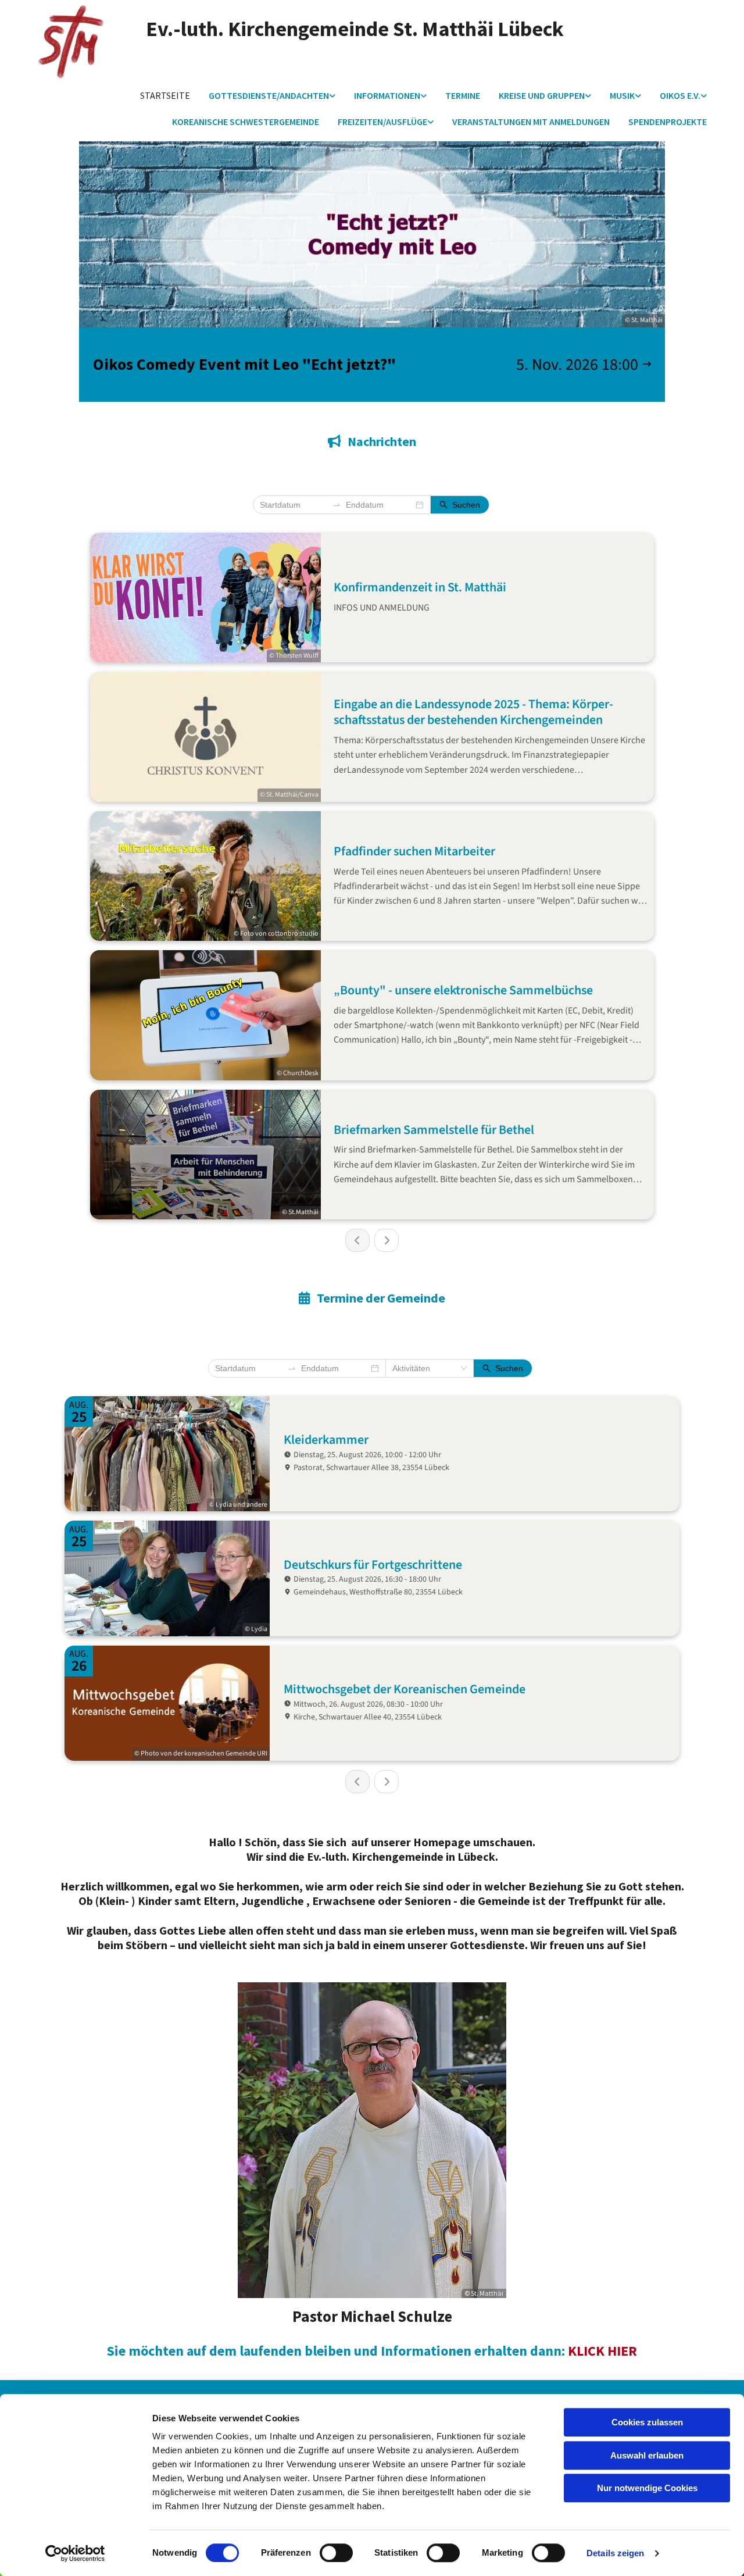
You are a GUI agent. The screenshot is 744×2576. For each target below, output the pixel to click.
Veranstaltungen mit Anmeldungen (531, 122)
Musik (622, 95)
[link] (272, 96)
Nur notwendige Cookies (647, 2488)
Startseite (165, 95)
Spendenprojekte (668, 122)
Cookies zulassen (647, 2422)
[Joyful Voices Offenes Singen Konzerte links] (638, 96)
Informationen (387, 95)
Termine (463, 95)
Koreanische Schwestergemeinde (246, 122)
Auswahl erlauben (647, 2455)
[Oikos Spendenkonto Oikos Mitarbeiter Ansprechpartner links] (704, 96)
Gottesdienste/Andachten (269, 95)
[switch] (336, 2553)
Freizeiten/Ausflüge (382, 122)
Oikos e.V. (680, 95)
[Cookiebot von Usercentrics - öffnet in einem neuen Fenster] (75, 2553)
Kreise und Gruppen (542, 95)
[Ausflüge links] (431, 122)
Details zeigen (615, 2553)
